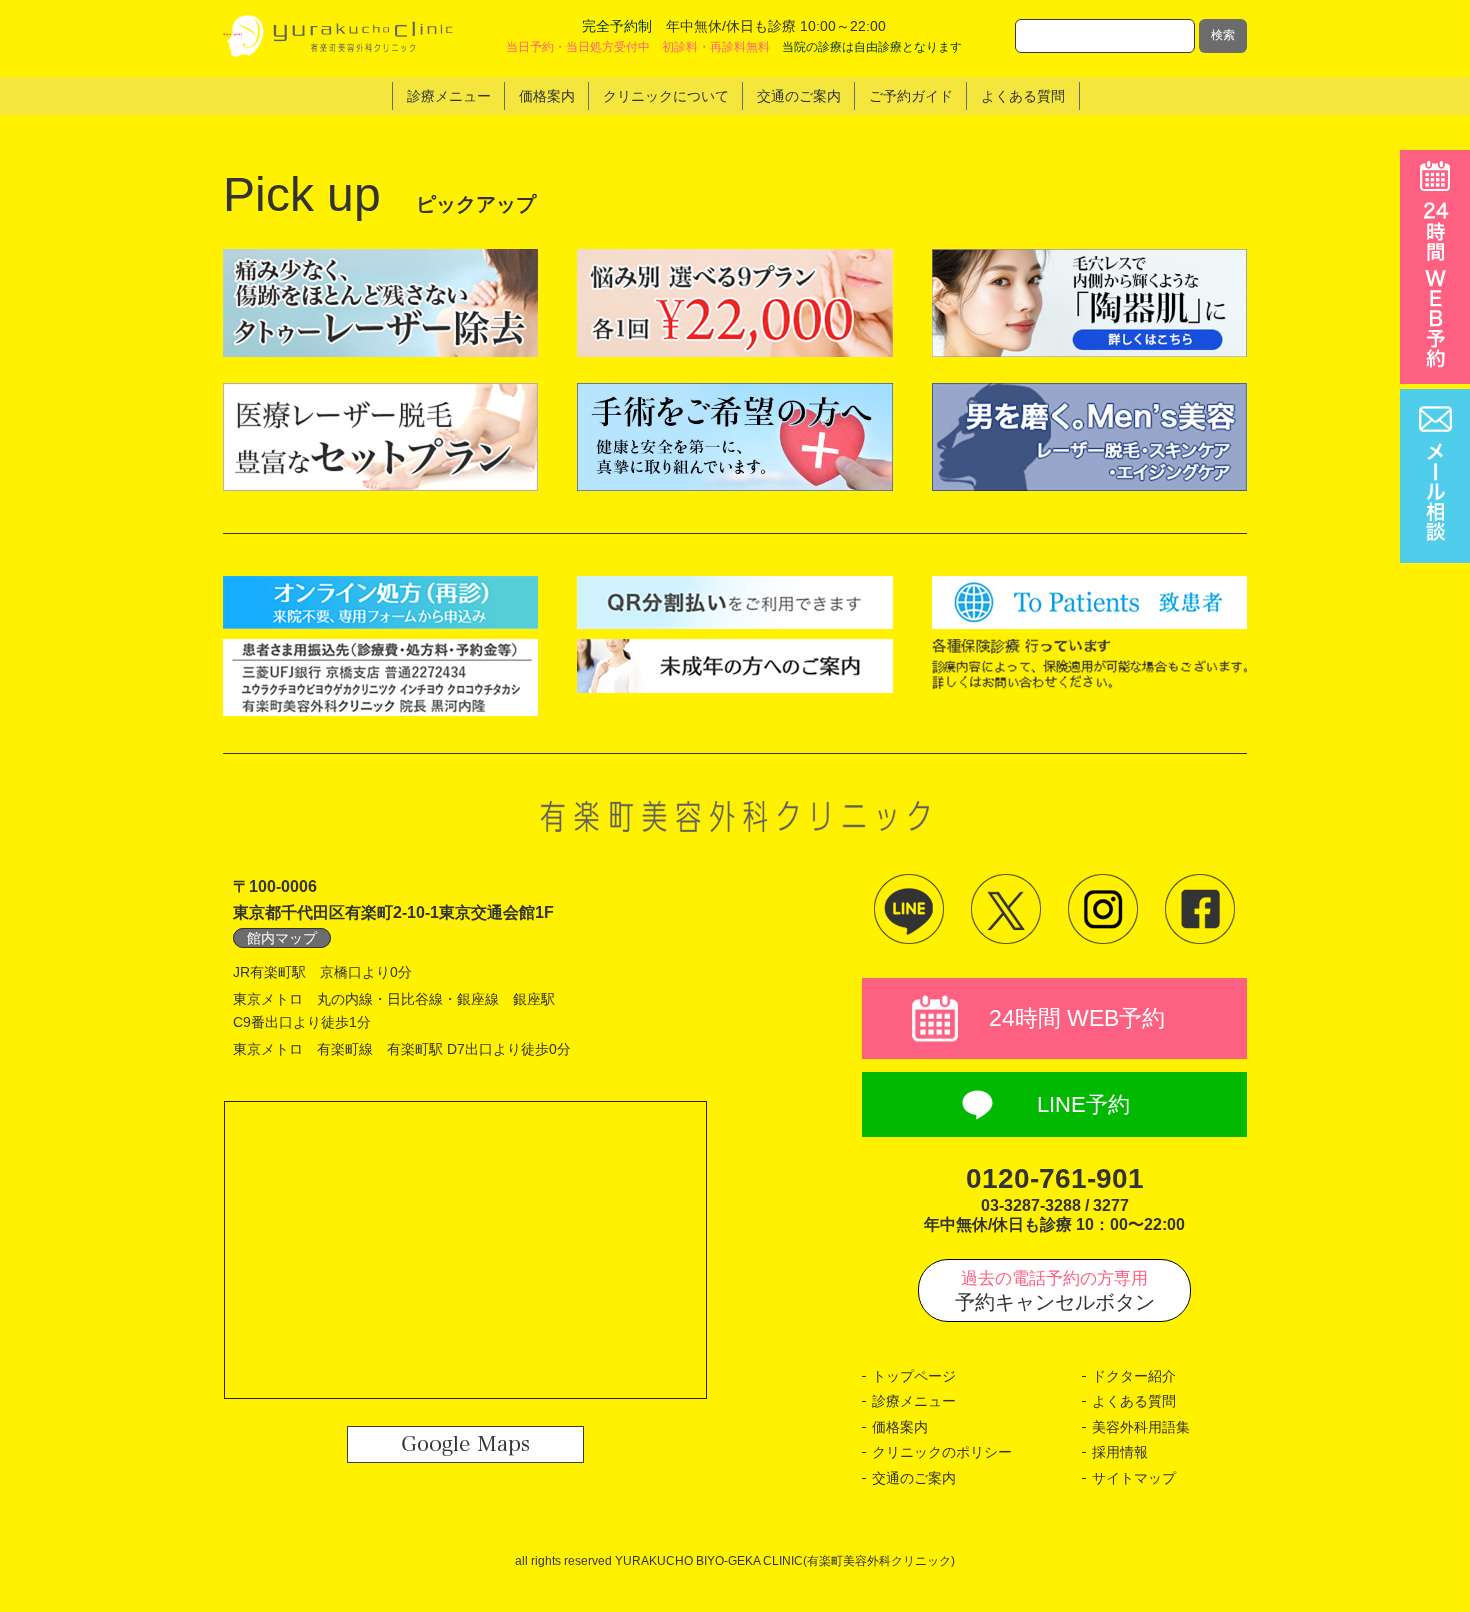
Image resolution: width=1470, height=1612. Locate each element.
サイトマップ (1134, 1478)
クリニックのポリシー (942, 1452)
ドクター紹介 (1134, 1376)
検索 (1223, 35)
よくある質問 (1134, 1401)
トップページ (914, 1376)
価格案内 (900, 1427)
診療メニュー (914, 1401)
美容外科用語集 (1141, 1427)
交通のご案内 (914, 1478)
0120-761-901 (1055, 1178)
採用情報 (1120, 1452)
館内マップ (282, 938)
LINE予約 (1083, 1104)
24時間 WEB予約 (1077, 1018)
